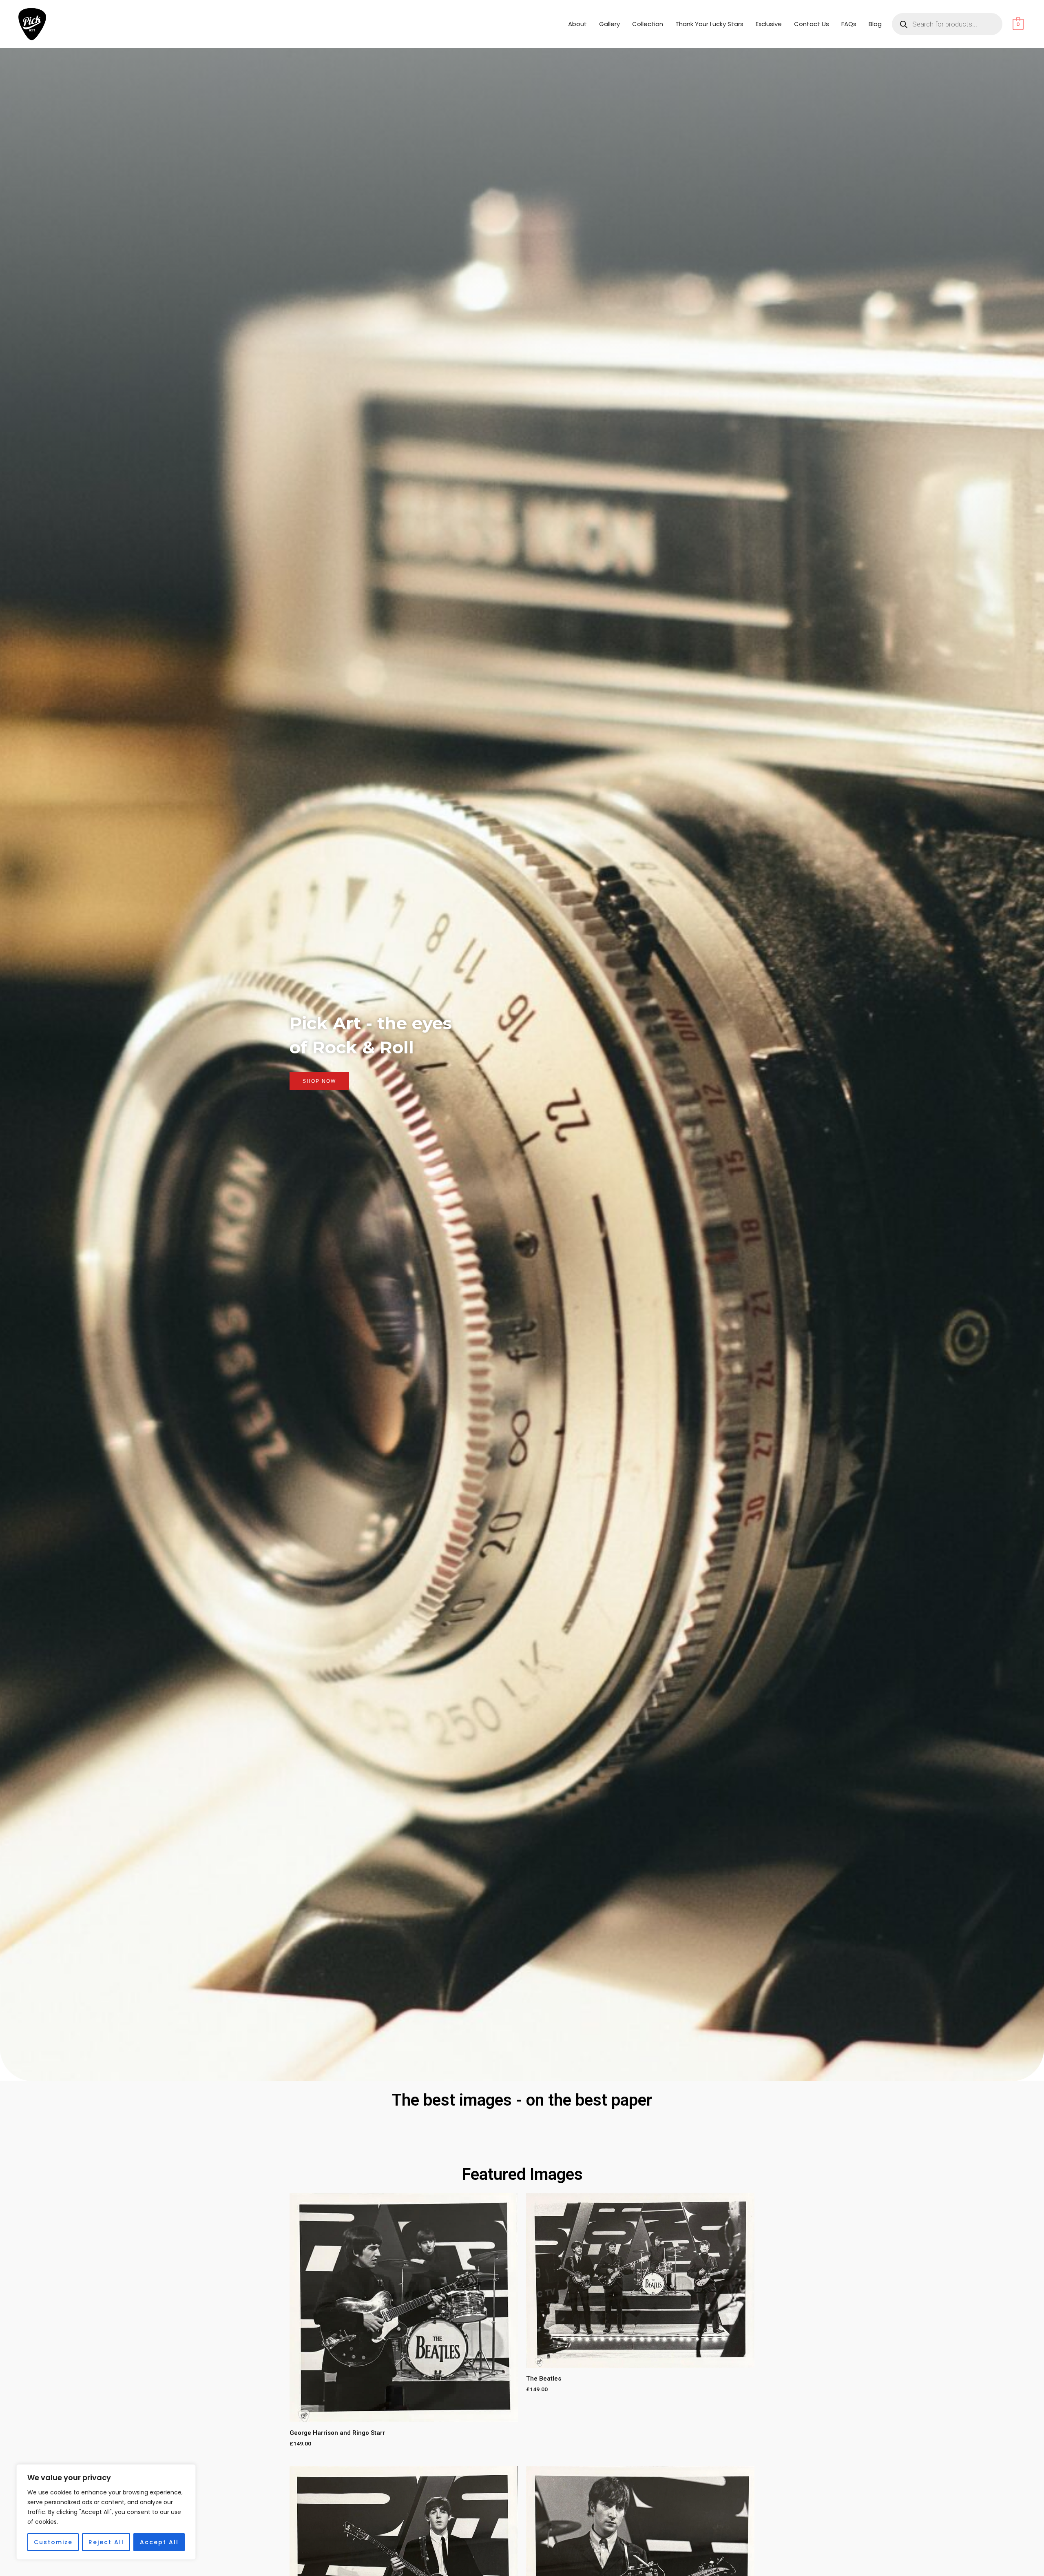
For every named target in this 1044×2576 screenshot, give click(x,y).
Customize (53, 2542)
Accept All (159, 2542)
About (577, 24)
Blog (875, 24)
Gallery (609, 24)
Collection (648, 24)
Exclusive (769, 24)
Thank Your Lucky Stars (709, 24)
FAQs (849, 24)
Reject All (106, 2542)
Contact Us (812, 24)
